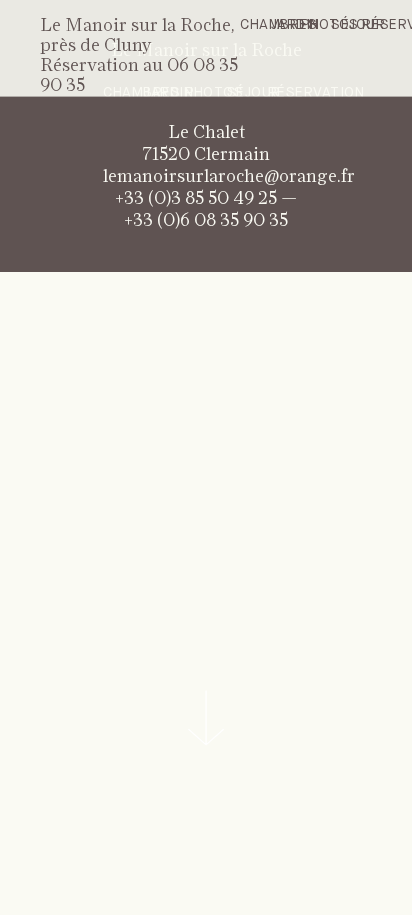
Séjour (358, 25)
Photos (330, 25)
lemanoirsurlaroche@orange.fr (229, 177)
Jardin (295, 25)
